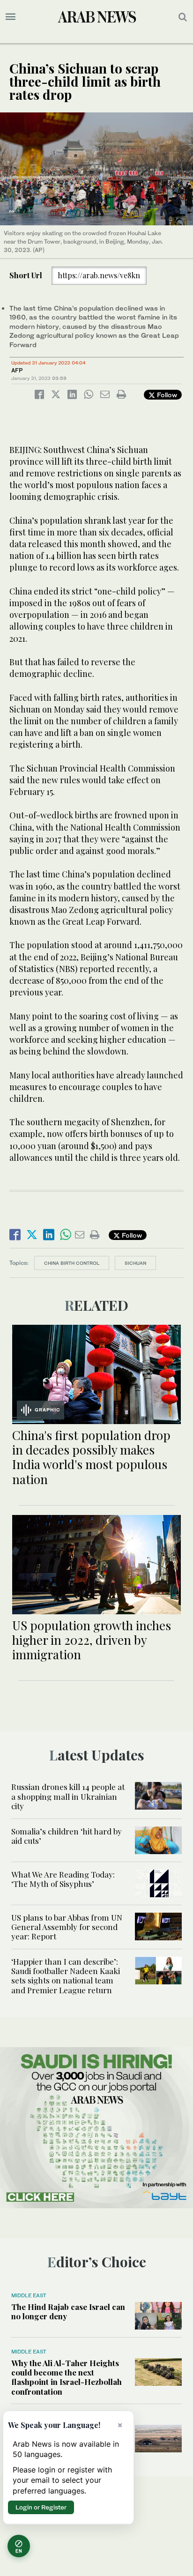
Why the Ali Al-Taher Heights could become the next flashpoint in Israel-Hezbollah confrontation (67, 2377)
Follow (166, 395)
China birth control (72, 1263)
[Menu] (11, 17)
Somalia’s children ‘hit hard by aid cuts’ (67, 1836)
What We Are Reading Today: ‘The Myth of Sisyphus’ (63, 1879)
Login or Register (41, 2507)
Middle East (29, 2295)
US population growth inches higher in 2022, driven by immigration (92, 1640)
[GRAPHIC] (96, 1373)
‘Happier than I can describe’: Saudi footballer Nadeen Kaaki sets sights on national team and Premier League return (66, 1976)
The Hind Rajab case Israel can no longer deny (68, 2311)
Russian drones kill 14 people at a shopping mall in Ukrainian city (68, 1796)
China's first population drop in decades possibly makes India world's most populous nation (91, 1457)
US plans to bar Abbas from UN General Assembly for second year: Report (67, 1927)
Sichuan (135, 1263)
